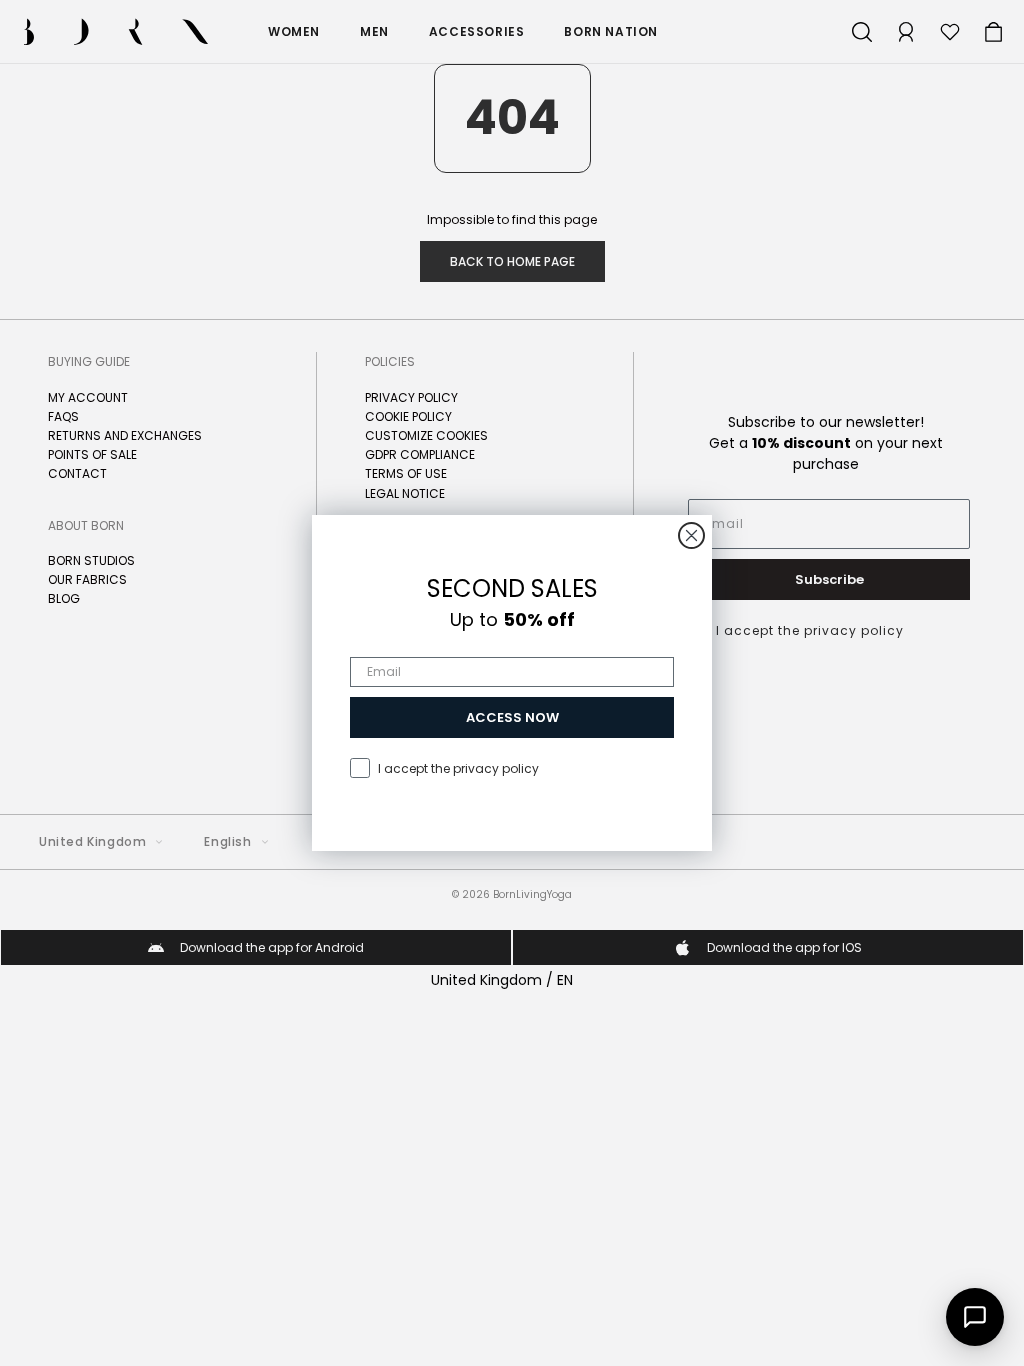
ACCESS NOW (512, 717)
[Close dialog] (691, 535)
